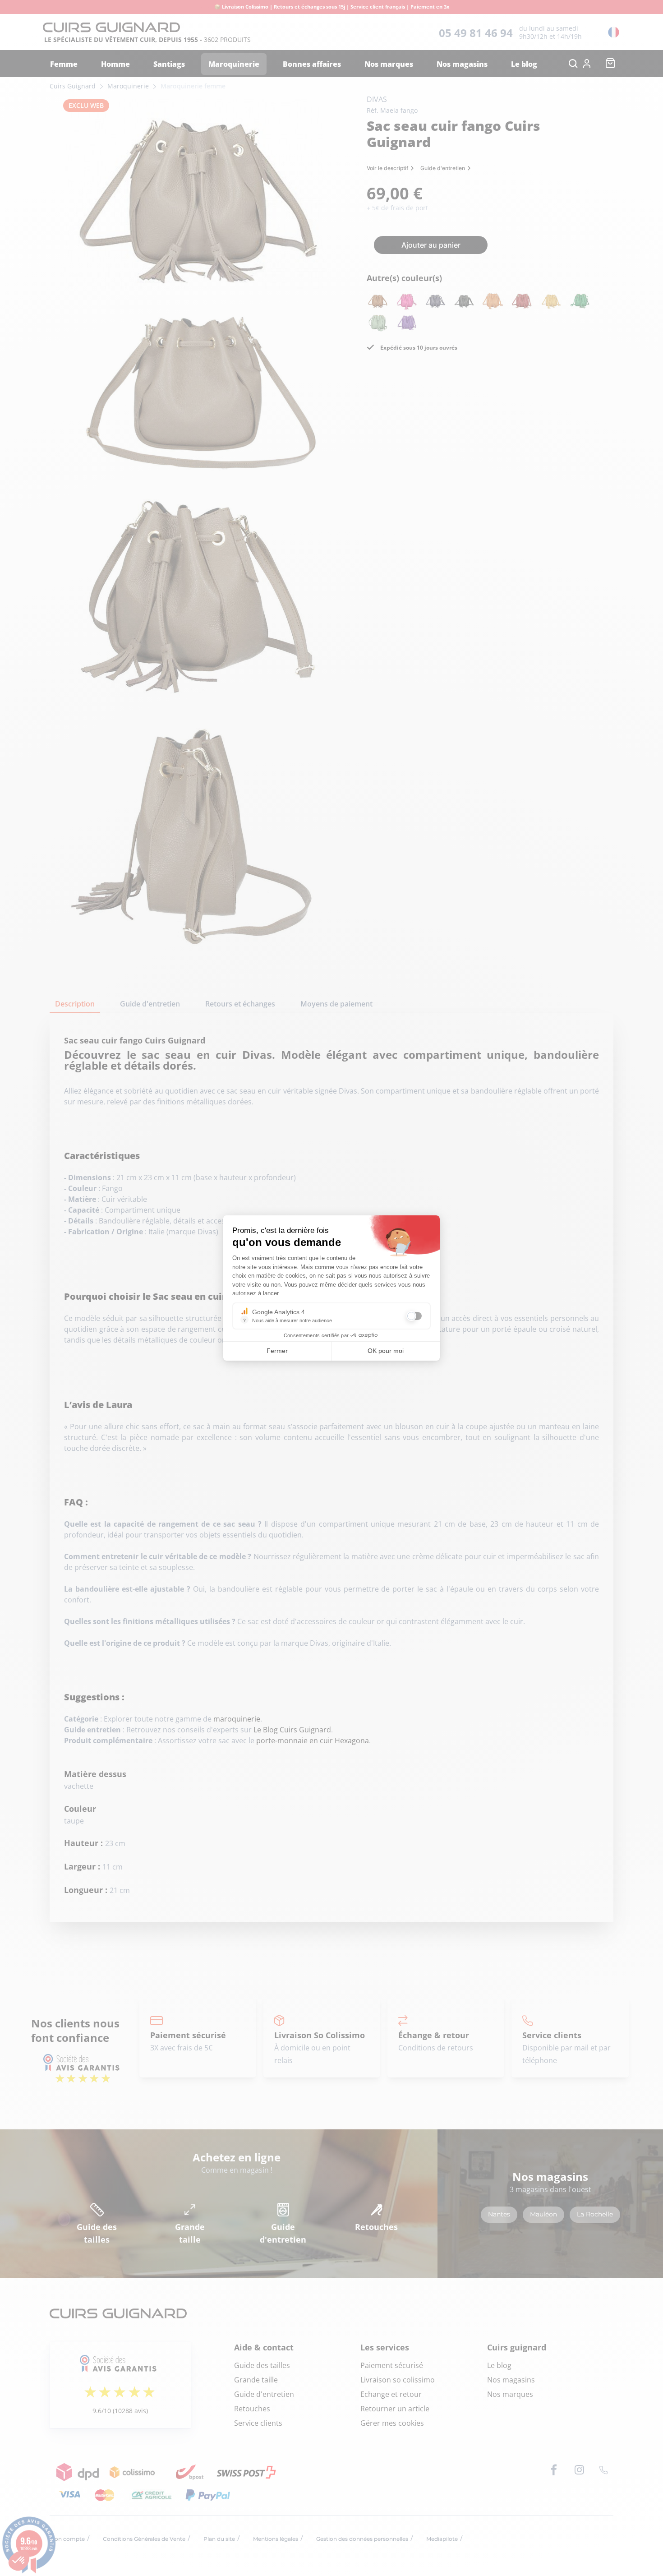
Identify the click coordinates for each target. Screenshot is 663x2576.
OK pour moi (386, 1351)
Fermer (277, 1351)
